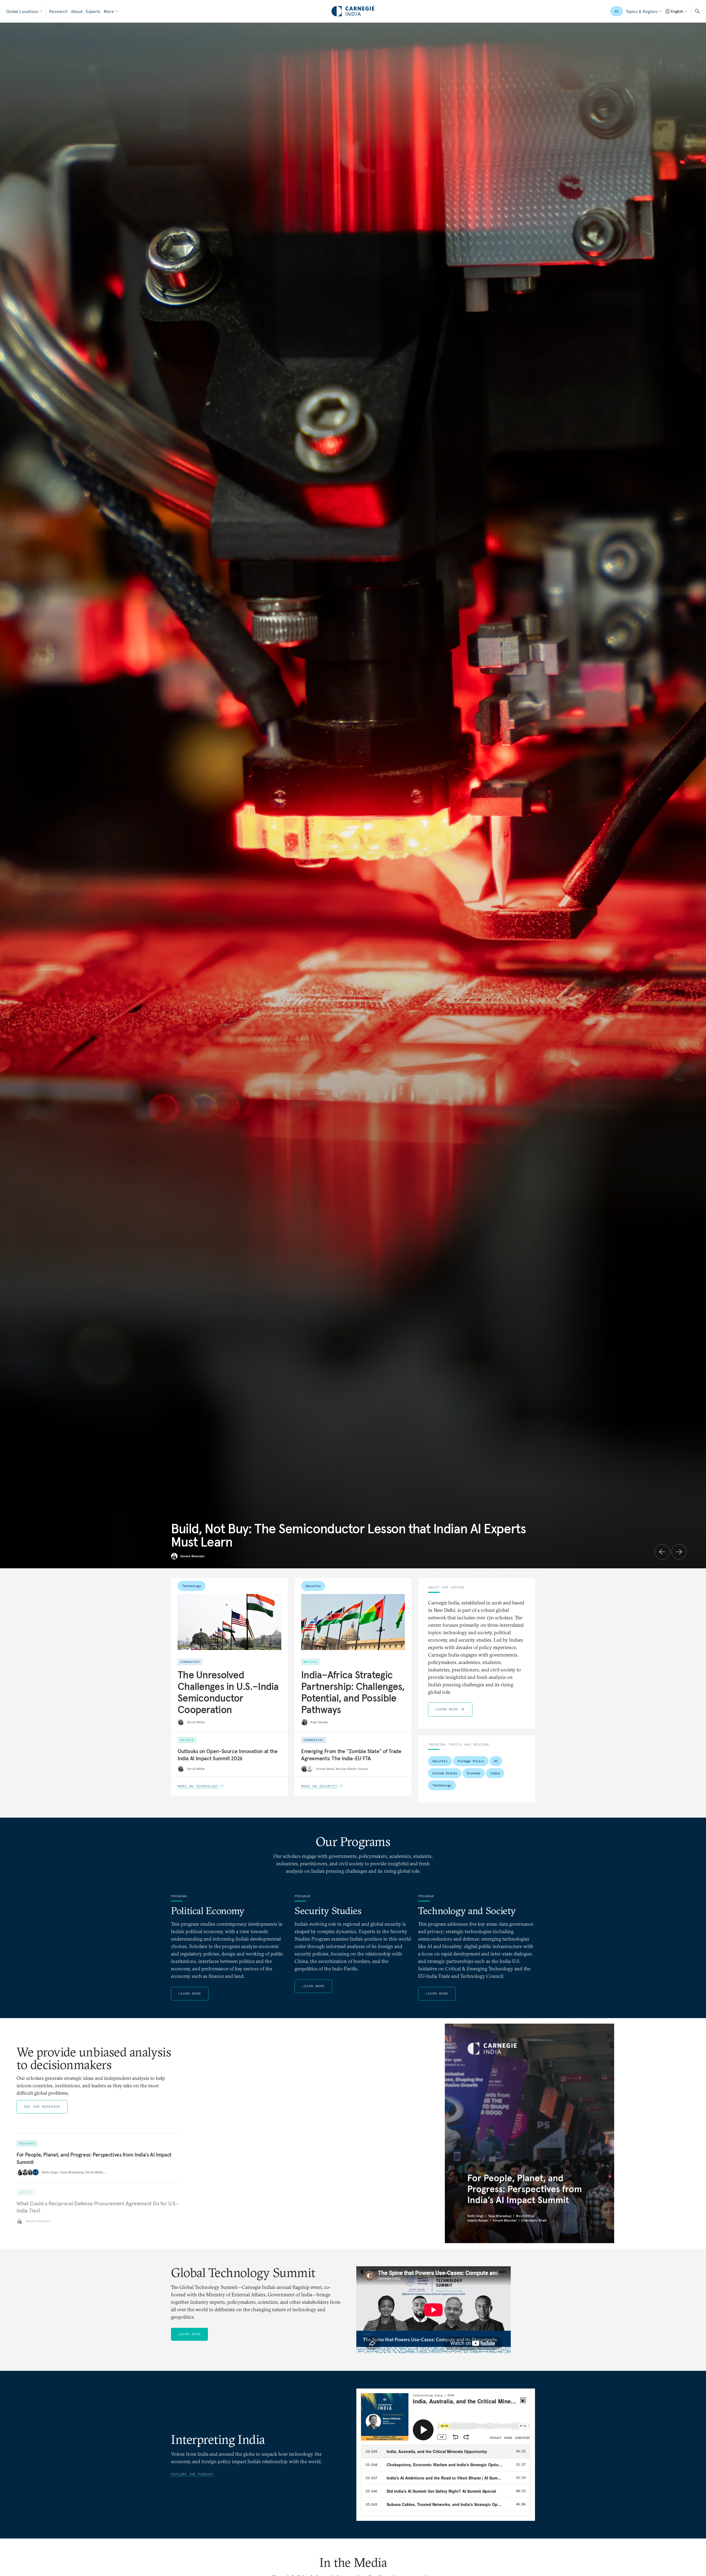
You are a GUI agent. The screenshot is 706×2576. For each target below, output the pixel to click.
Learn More (447, 1709)
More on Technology (198, 1786)
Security (313, 1586)
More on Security (319, 1786)
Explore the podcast (192, 2474)
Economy (474, 1773)
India (495, 1773)
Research (58, 11)
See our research (42, 2106)
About (77, 11)
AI (617, 11)
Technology (192, 1586)
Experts (93, 11)
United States (445, 1773)
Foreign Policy (471, 1761)
